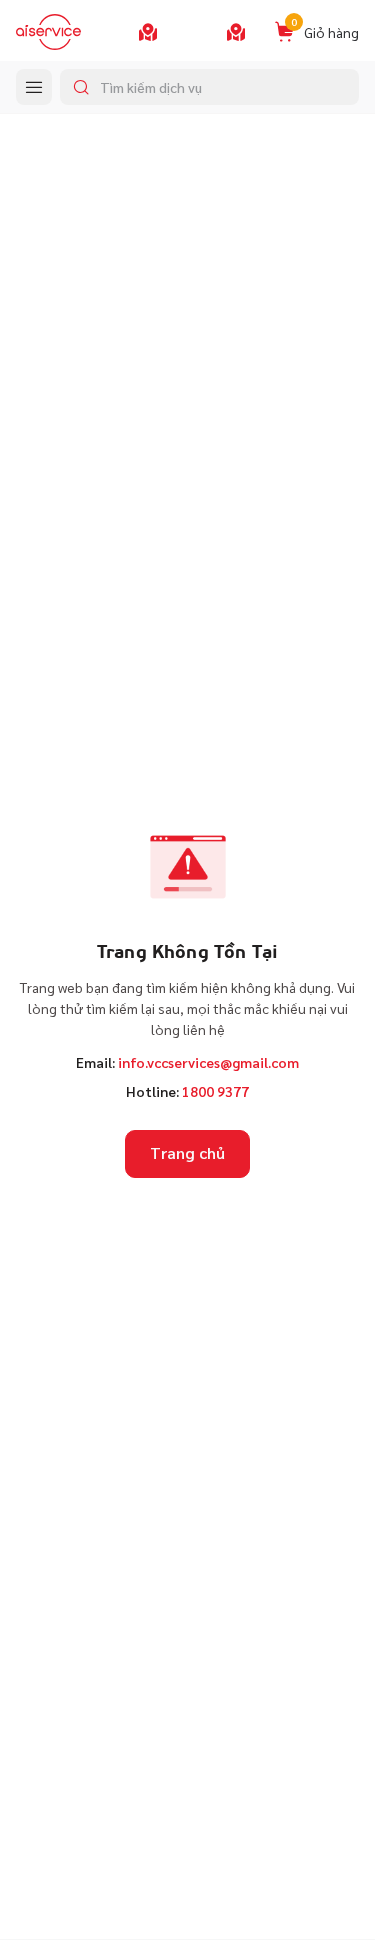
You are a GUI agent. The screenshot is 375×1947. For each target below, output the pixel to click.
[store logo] (48, 32)
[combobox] (209, 87)
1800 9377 (215, 1091)
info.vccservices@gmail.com (208, 1062)
